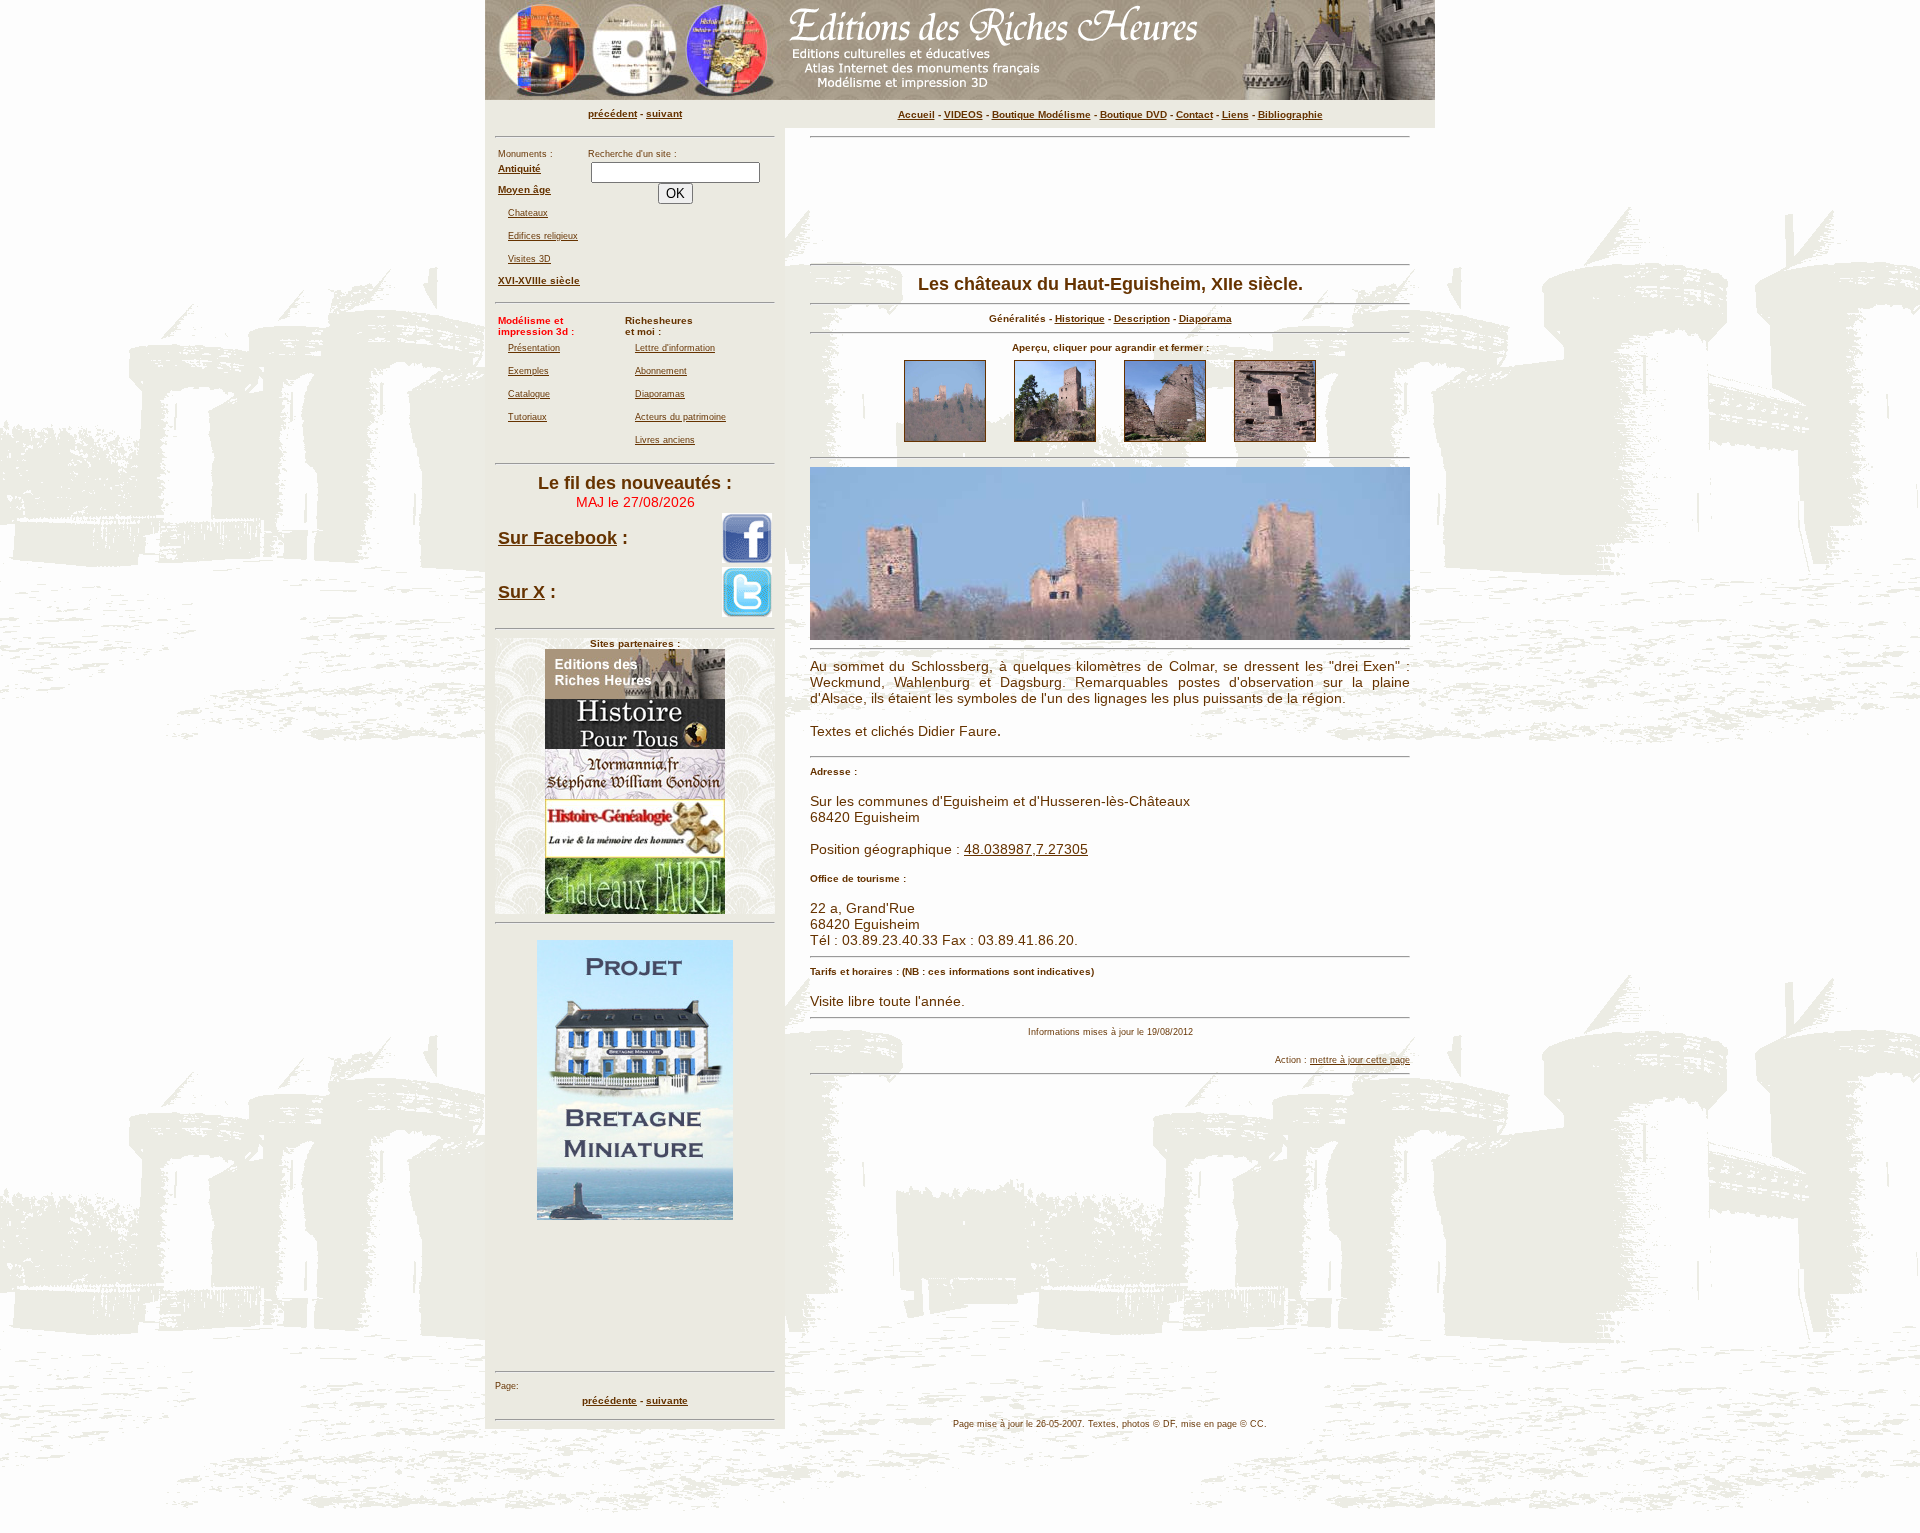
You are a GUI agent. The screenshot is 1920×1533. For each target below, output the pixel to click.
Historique (1080, 318)
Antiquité (519, 168)
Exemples (528, 371)
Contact (1194, 114)
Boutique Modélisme (1041, 114)
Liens (1235, 114)
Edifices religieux (543, 236)
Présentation (534, 348)
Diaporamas (660, 394)
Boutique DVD (1133, 114)
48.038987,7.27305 (1026, 849)
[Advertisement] (1110, 201)
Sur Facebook (557, 538)
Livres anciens (665, 440)
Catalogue (529, 394)
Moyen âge (524, 189)
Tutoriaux (527, 417)
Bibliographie (1290, 114)
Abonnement (661, 371)
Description (1142, 318)
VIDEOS (963, 114)
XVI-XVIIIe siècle (539, 280)
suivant (664, 113)
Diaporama (1205, 318)
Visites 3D (529, 259)
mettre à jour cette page (1360, 1060)
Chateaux (528, 213)
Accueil (916, 114)
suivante (667, 1400)
